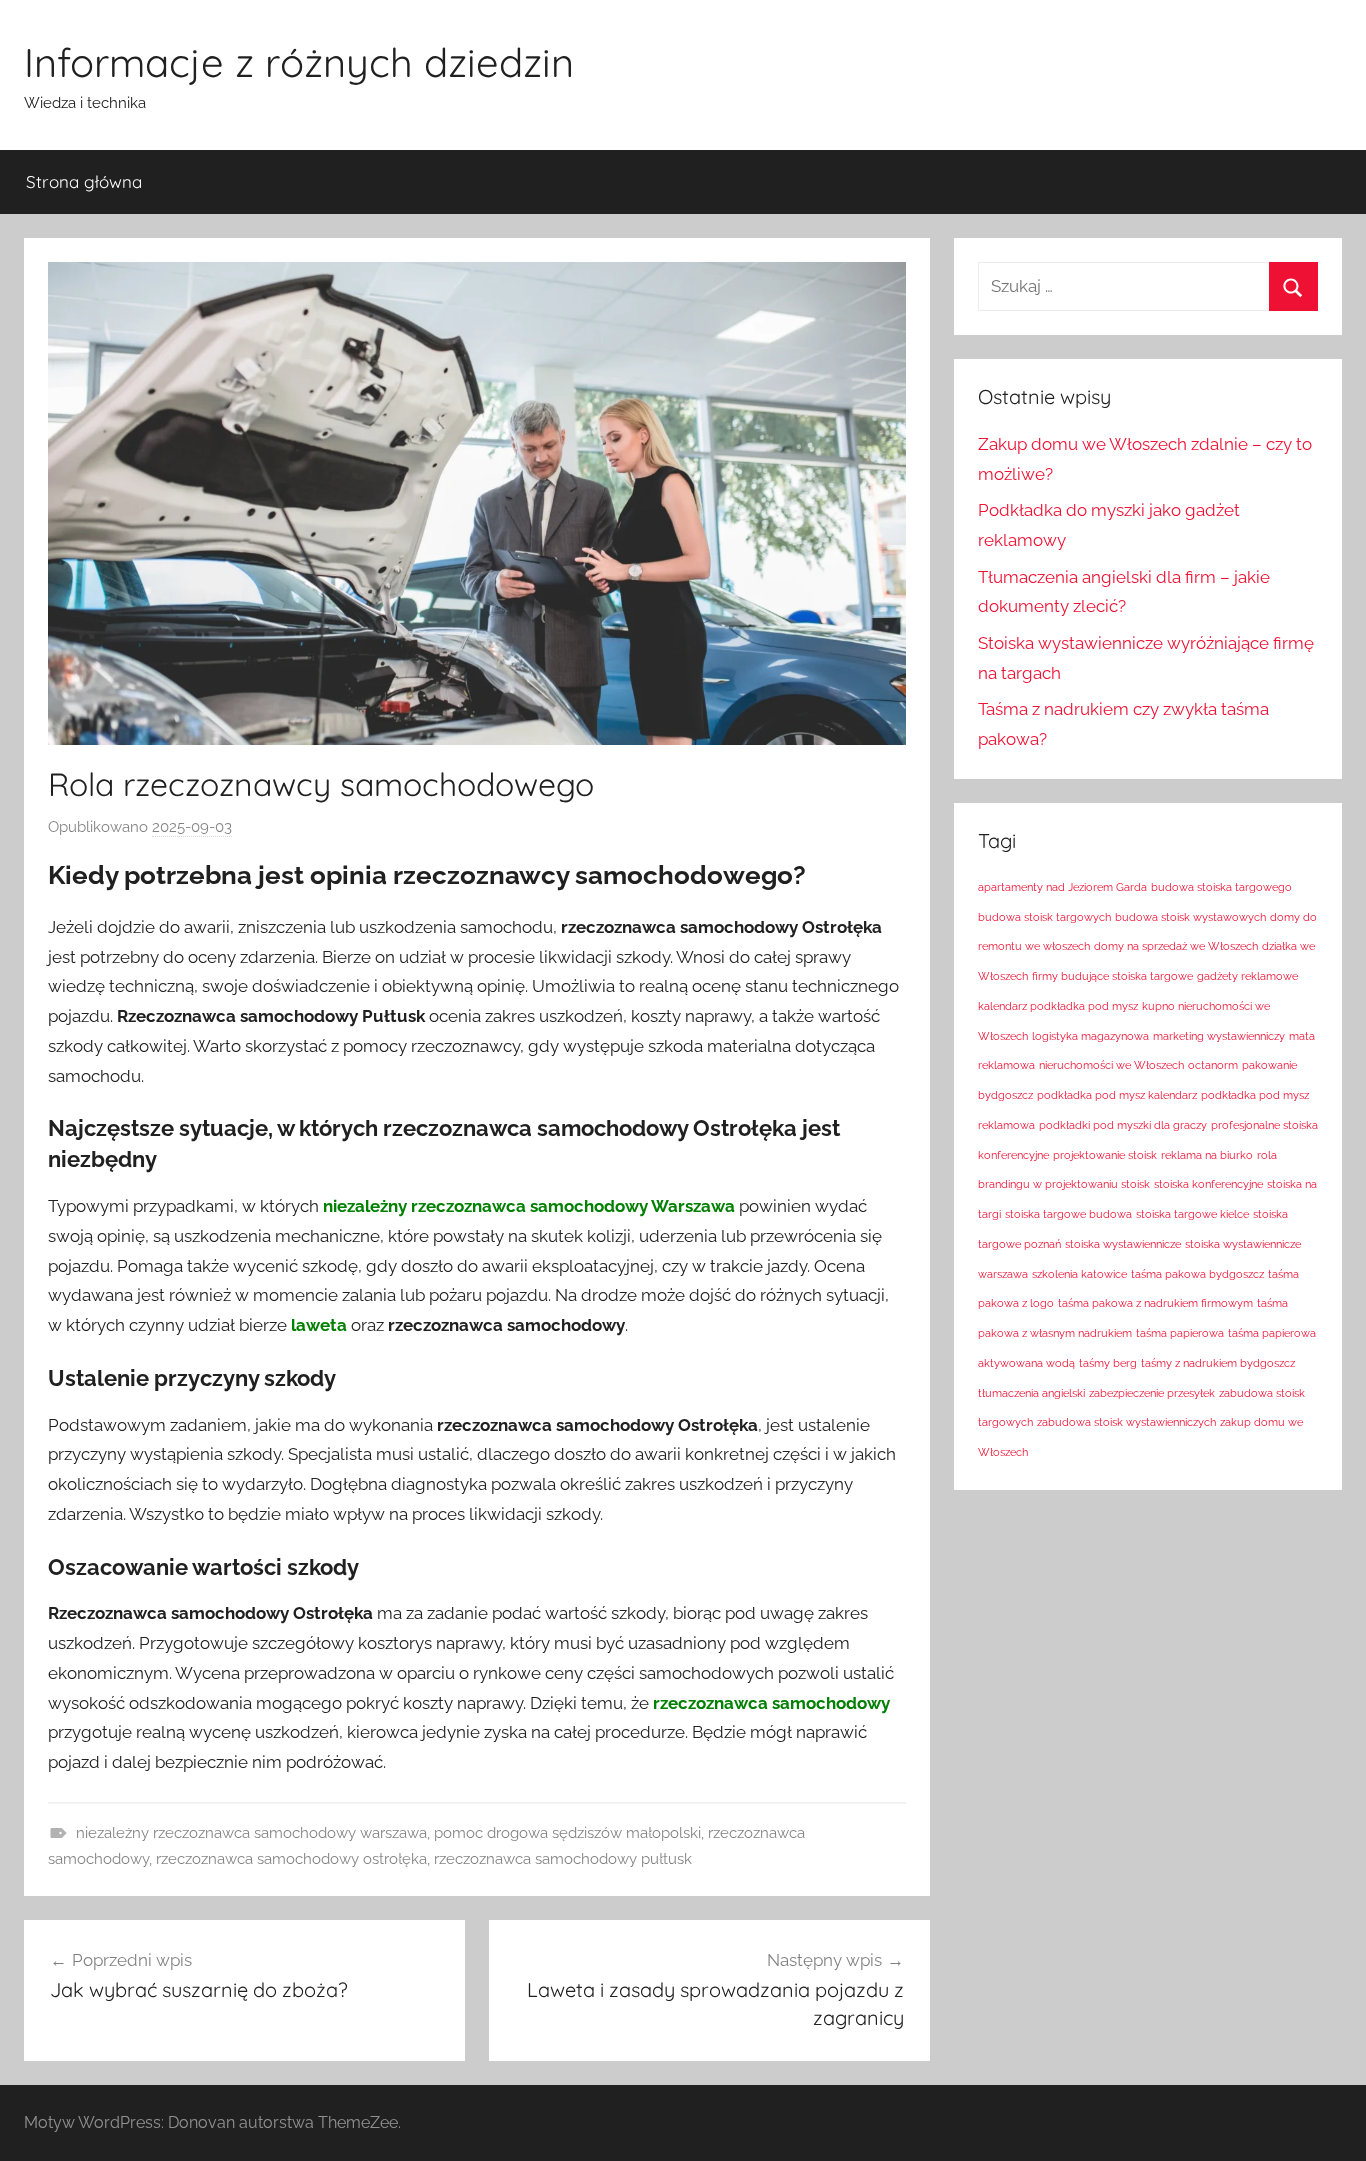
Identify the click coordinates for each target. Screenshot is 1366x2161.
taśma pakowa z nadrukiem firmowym (1155, 1303)
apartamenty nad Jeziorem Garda (1062, 887)
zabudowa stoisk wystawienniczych (1126, 1422)
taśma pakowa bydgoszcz (1197, 1274)
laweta (319, 1325)
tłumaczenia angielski (1031, 1393)
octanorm (1213, 1065)
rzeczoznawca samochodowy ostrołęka (291, 1859)
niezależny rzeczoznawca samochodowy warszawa (251, 1833)
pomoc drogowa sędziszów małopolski (567, 1833)
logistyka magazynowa (1090, 1036)
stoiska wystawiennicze (1123, 1244)
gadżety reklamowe (1247, 976)
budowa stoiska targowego (1221, 887)
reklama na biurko (1207, 1155)
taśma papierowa (1180, 1333)
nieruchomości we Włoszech (1111, 1065)
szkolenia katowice (1079, 1274)
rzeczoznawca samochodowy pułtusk (563, 1859)
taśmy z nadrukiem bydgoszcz (1218, 1363)
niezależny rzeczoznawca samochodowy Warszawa (529, 1206)
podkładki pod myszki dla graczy (1123, 1125)
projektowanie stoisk (1105, 1155)
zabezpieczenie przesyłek (1152, 1393)
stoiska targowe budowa (1068, 1214)
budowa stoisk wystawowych (1190, 917)
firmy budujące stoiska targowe (1112, 976)
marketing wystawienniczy (1219, 1036)
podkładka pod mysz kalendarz (1117, 1095)
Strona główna (84, 181)
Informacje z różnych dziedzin (299, 62)
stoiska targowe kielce (1192, 1214)
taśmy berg (1108, 1363)
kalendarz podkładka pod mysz (1058, 1006)
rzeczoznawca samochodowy (771, 1703)
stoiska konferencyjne (1208, 1184)
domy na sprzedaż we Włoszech (1176, 946)
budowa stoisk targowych (1044, 917)
